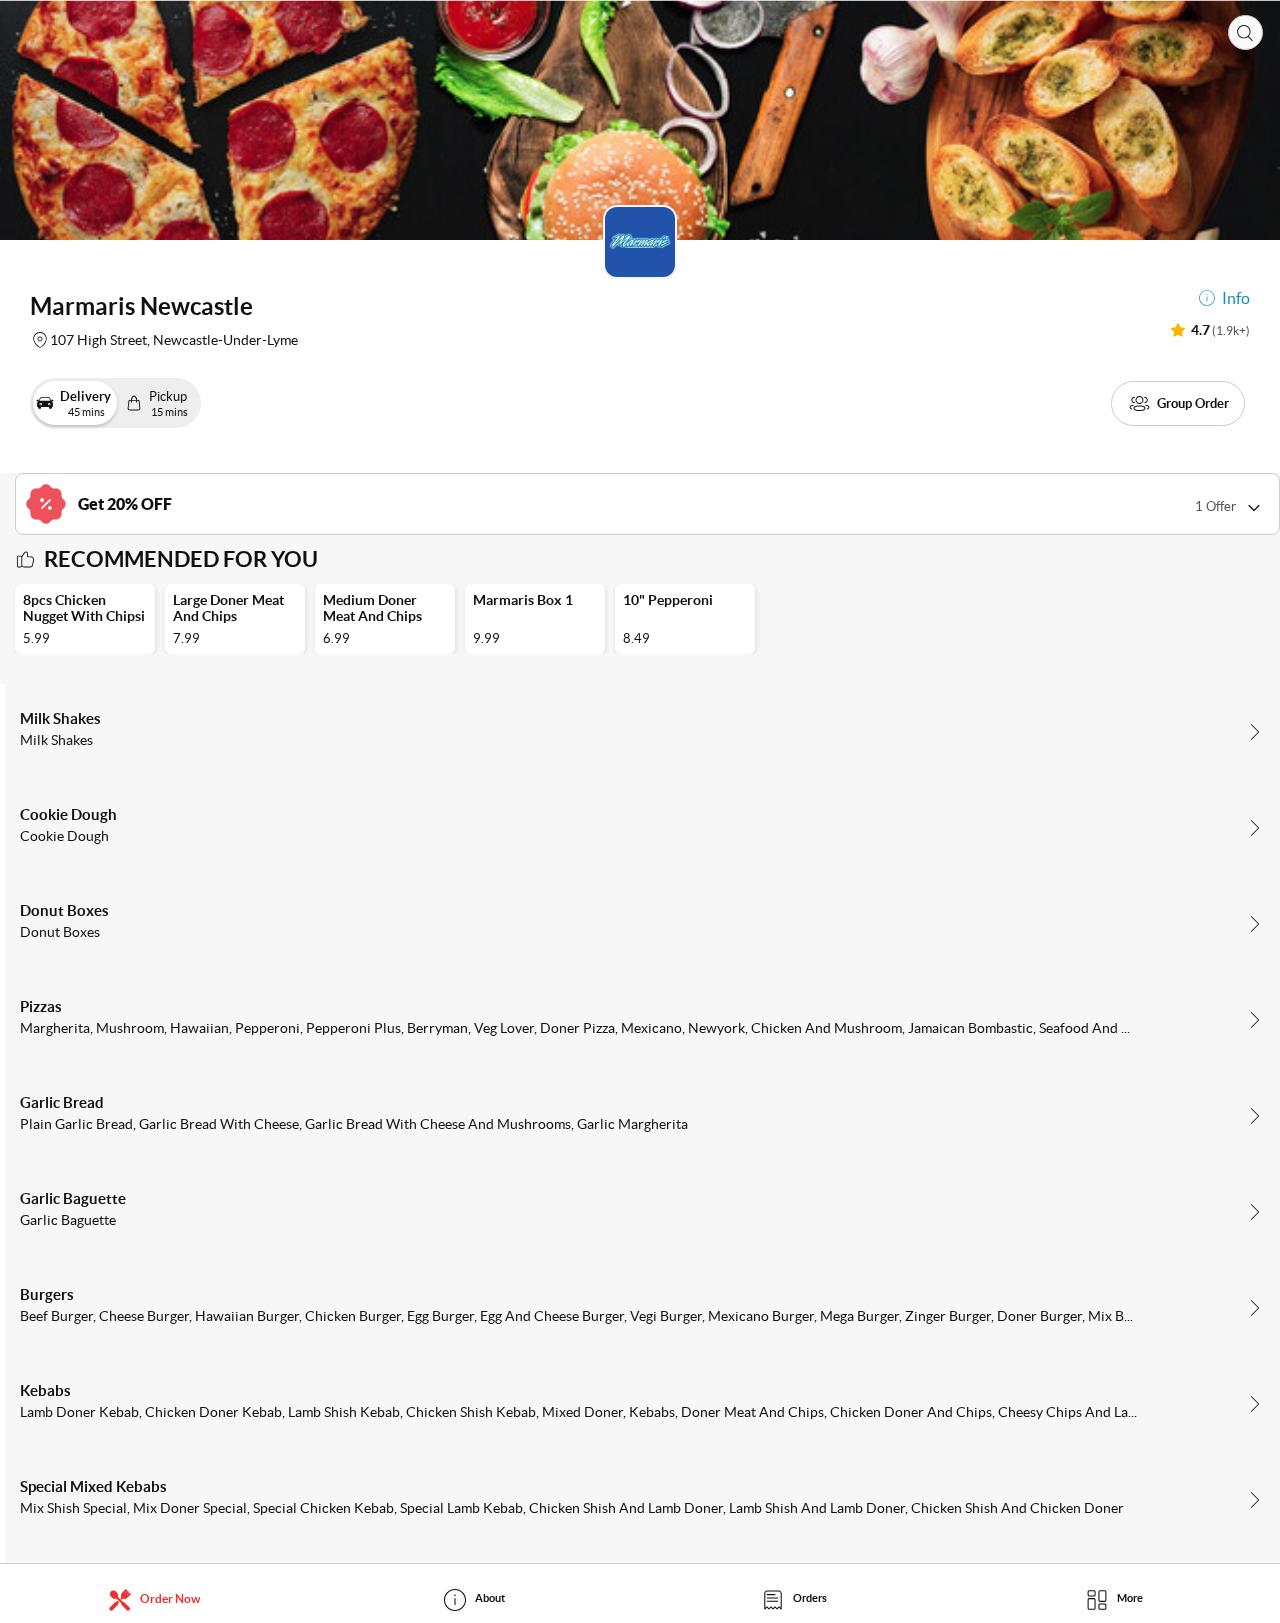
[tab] (160, 1598)
